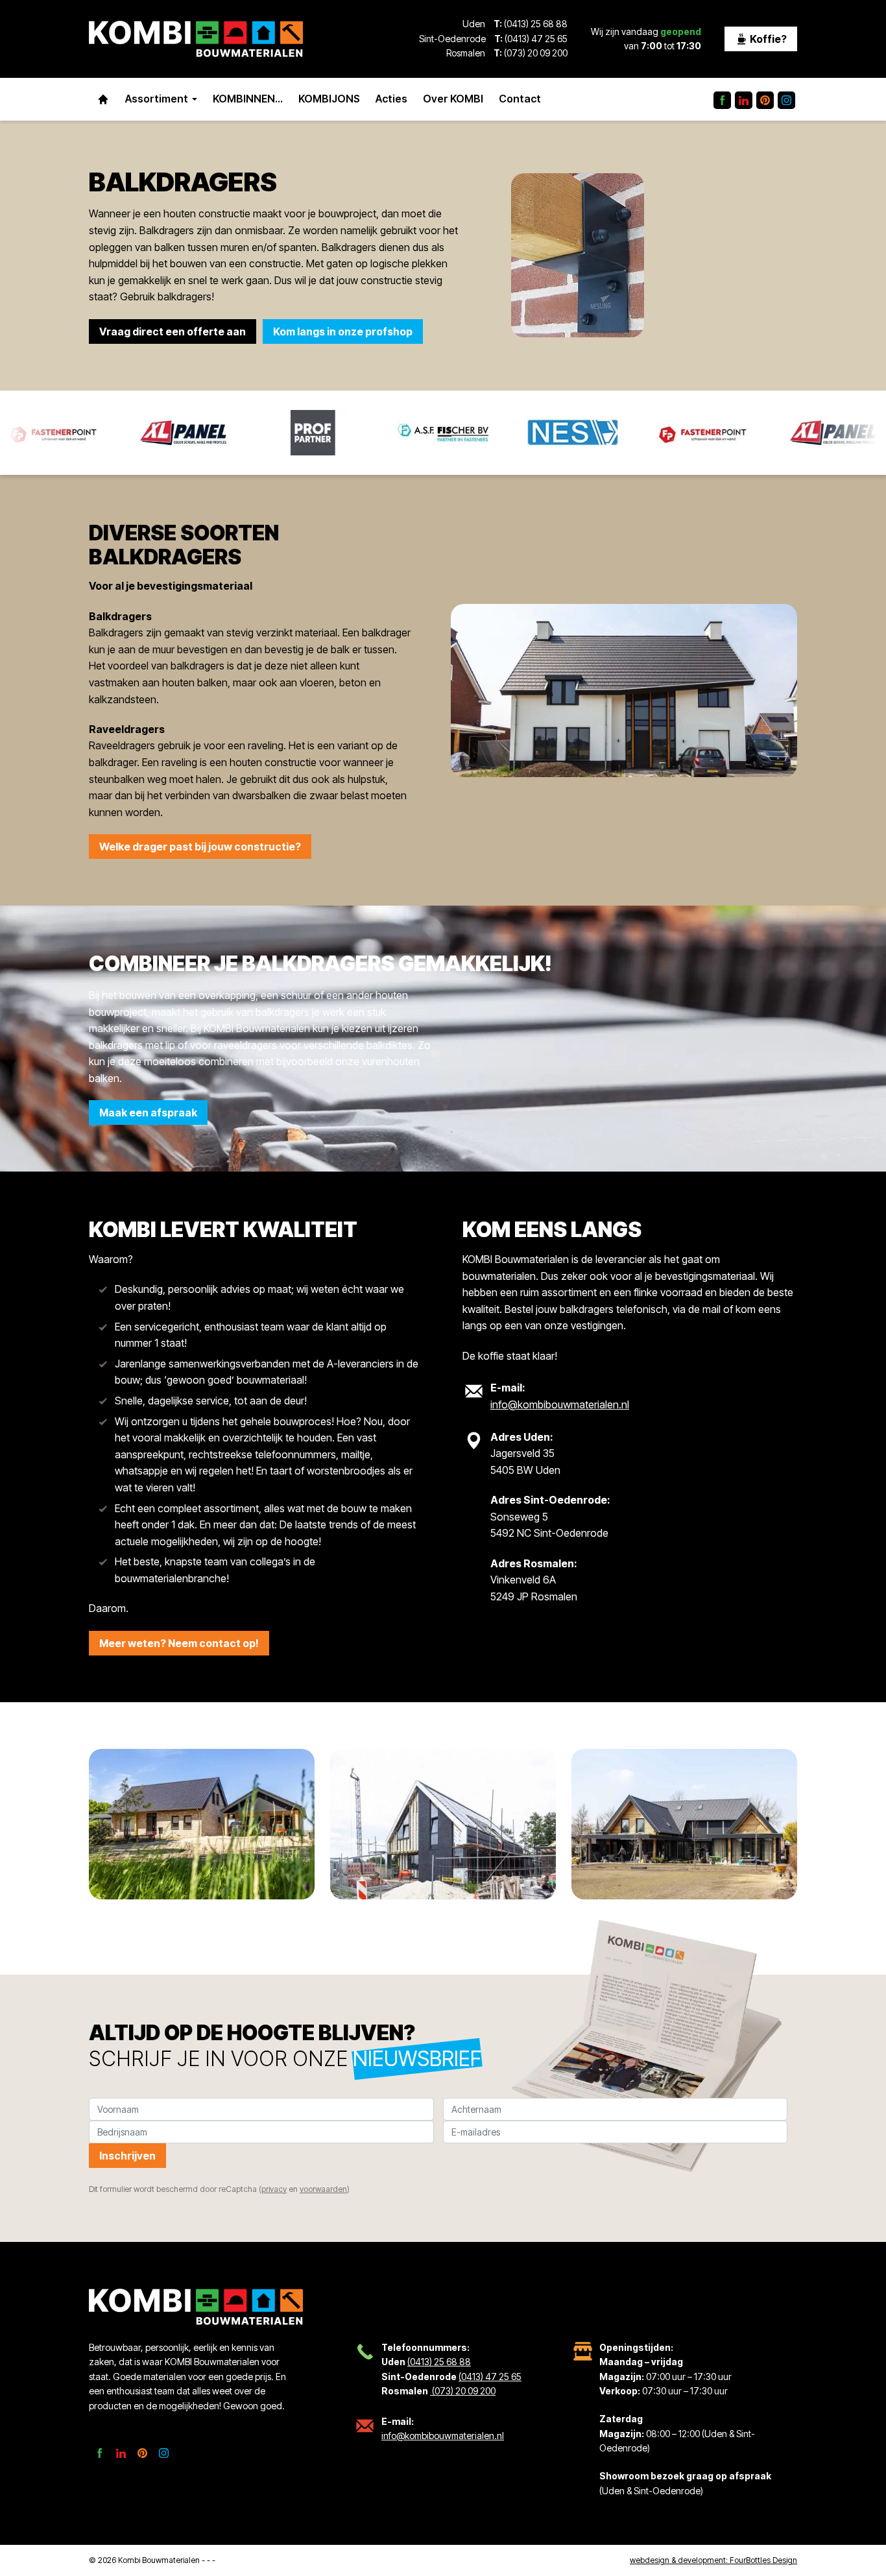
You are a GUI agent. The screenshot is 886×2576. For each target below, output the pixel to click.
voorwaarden (323, 2189)
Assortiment (157, 99)
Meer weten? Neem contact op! (179, 1643)
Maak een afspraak (148, 1113)
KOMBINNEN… (248, 99)
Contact (520, 99)
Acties (391, 99)
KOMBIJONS (329, 99)
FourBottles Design (713, 2560)
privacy (274, 2189)
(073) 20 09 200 (535, 53)
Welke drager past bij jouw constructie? (200, 847)
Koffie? (767, 39)
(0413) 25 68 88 (536, 24)
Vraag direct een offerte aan (173, 331)
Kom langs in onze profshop (343, 331)
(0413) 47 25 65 (536, 39)
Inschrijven (127, 2156)
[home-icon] (103, 99)
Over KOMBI (453, 99)
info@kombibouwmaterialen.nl (560, 1404)
